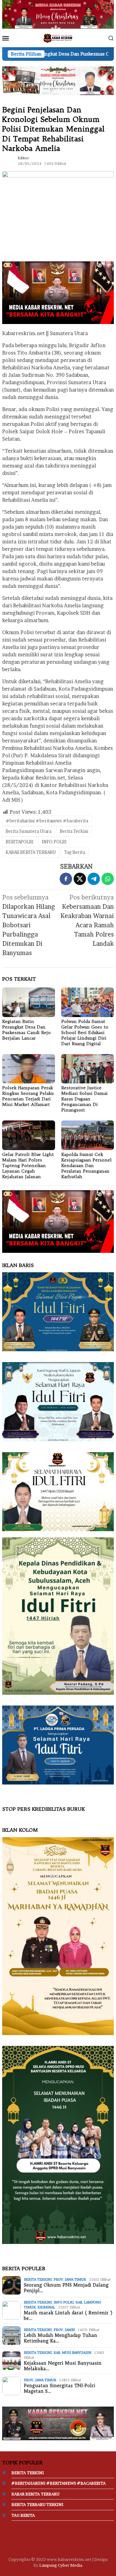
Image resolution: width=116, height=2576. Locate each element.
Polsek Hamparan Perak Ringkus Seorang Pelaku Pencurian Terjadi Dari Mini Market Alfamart (28, 1096)
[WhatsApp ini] (108, 879)
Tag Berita (75, 852)
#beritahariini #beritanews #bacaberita (47, 821)
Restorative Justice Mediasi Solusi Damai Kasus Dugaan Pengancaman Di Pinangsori (84, 1099)
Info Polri (64, 2302)
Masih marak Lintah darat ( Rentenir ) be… (68, 2316)
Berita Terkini (74, 831)
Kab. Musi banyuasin (72, 2353)
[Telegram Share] (94, 879)
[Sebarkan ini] (66, 879)
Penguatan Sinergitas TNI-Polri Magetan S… (60, 2388)
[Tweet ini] (80, 879)
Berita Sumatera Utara (28, 831)
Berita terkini (38, 2279)
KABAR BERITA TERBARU (31, 852)
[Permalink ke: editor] (8, 160)
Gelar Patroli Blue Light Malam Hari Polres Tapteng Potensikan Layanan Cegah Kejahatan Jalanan (28, 1165)
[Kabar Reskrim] (58, 38)
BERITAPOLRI (19, 842)
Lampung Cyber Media (61, 2565)
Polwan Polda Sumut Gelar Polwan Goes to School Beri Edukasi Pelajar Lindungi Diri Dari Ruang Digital (85, 1032)
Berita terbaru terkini (37, 2504)
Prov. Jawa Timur (70, 2279)
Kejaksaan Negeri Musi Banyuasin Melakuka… (63, 2366)
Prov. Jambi (64, 2330)
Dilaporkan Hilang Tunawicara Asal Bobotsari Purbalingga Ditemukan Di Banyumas (29, 925)
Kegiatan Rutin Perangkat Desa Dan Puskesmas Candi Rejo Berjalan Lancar (26, 1030)
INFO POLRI (54, 842)
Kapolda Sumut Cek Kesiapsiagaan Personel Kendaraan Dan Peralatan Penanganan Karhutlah (86, 1165)
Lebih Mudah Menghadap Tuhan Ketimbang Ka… (60, 2338)
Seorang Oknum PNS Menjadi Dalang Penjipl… (66, 2288)
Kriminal (46, 2307)
